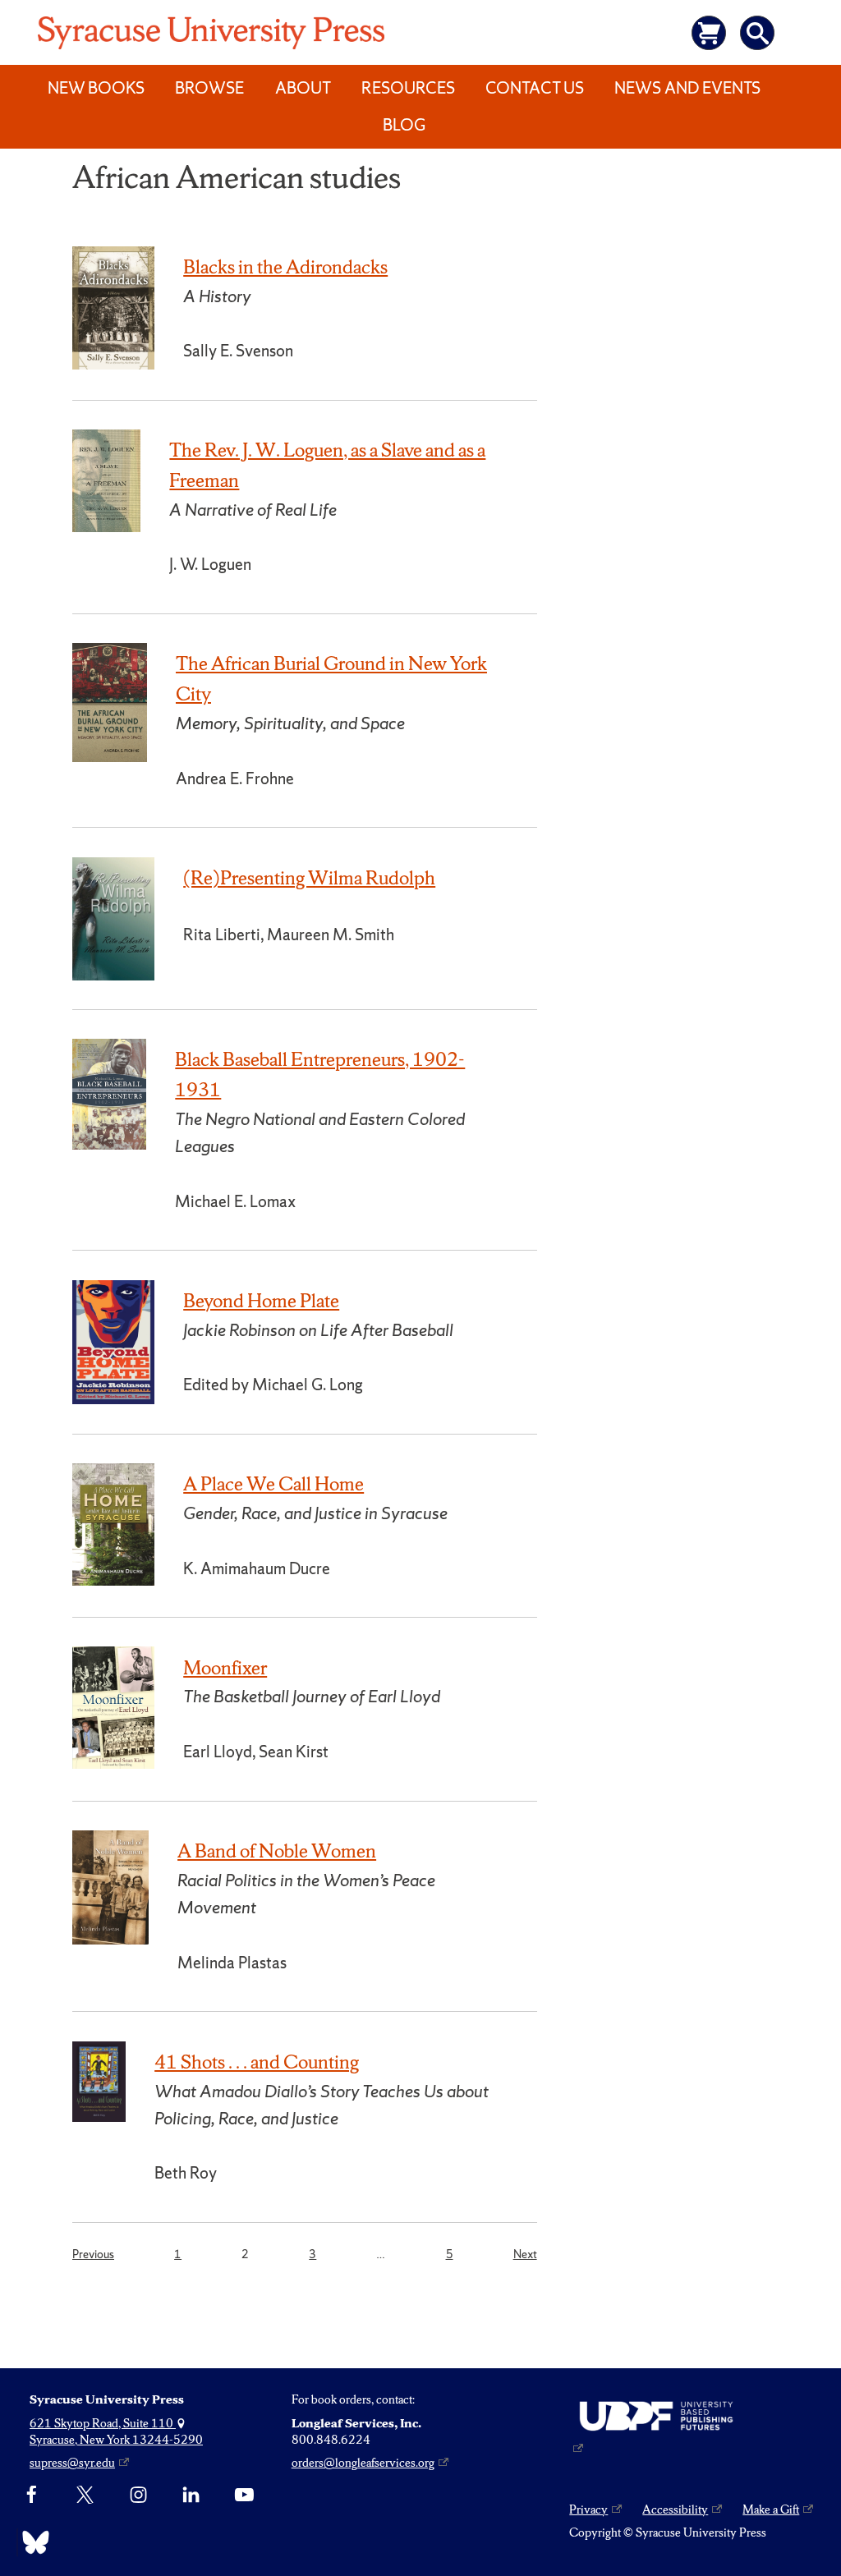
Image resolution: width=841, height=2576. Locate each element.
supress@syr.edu (72, 2463)
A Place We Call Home (273, 1484)
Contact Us (535, 88)
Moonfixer (225, 1668)
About (303, 88)
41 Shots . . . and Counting (257, 2062)
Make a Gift (771, 2509)
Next (525, 2254)
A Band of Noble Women (277, 1851)
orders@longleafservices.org (363, 2463)
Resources (408, 88)
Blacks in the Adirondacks (285, 267)
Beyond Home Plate (261, 1301)
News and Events (687, 88)
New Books (96, 88)
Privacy (588, 2509)
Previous (93, 2254)
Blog (404, 125)
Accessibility (675, 2509)
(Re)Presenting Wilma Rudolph (309, 878)
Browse (209, 88)
